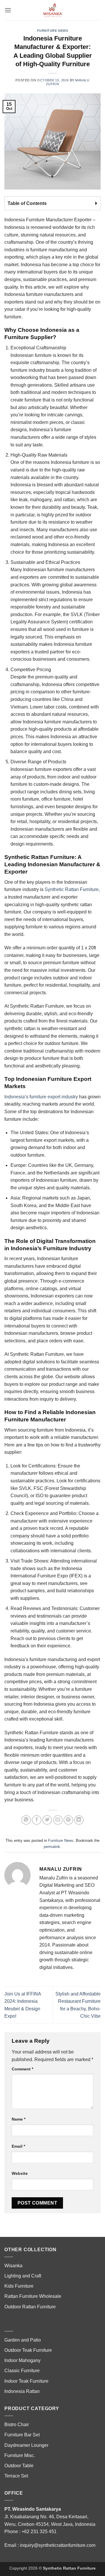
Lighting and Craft (23, 2276)
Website (20, 2173)
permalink (52, 1847)
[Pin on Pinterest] (68, 1820)
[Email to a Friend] (58, 1820)
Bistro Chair (17, 2425)
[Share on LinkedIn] (79, 1820)
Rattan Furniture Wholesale (33, 2296)
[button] (8, 10)
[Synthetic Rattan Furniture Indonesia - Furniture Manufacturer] (52, 10)
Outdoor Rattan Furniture (30, 2307)
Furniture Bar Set (22, 2435)
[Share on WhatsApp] (26, 1820)
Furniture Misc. (20, 2455)
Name (19, 2119)
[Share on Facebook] (37, 1820)
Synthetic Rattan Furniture (72, 889)
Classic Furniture (22, 2371)
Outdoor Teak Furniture (28, 2350)
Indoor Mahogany (22, 2360)
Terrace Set (16, 2476)
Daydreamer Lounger (26, 2445)
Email (18, 2146)
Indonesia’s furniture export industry (41, 1097)
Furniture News (53, 31)
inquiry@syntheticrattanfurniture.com (58, 2545)
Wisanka (14, 2266)
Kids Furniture (19, 2286)
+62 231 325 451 (39, 2532)
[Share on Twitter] (47, 1820)
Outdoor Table (19, 2466)
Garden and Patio (23, 2340)
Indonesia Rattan (22, 2391)
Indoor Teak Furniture (26, 2381)
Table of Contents (27, 203)
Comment (22, 2069)
